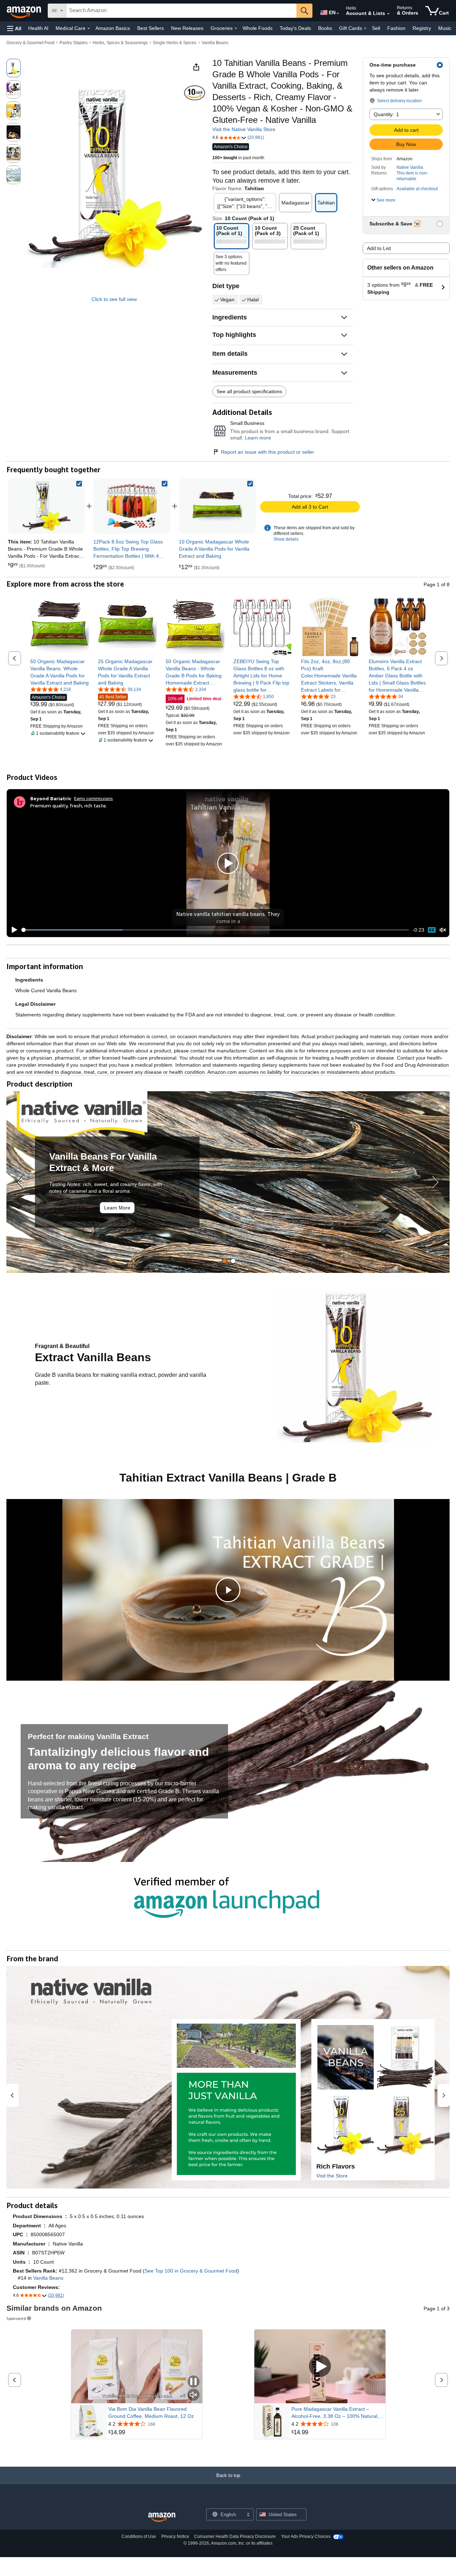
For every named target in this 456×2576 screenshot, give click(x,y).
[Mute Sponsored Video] (193, 2395)
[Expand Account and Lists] (388, 14)
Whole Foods (258, 28)
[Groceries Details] (236, 28)
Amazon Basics (113, 28)
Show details (286, 539)
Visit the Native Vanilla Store (244, 129)
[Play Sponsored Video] (320, 2367)
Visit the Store (332, 2176)
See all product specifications (249, 391)
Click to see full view (114, 299)
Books (325, 28)
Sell (376, 28)
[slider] (215, 930)
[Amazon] (25, 11)
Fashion (396, 28)
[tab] (225, 1261)
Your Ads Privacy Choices (306, 2536)
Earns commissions (94, 798)
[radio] (14, 68)
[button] (14, 28)
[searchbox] (181, 11)
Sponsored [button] (16, 2318)
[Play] (12, 930)
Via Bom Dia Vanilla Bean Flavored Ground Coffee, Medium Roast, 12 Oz (151, 2413)
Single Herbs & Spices (175, 43)
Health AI (38, 28)
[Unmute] (443, 930)
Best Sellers (151, 28)
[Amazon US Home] (162, 2517)
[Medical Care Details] (89, 28)
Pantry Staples (74, 43)
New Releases (187, 28)
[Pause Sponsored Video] (193, 2382)
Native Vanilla (410, 167)
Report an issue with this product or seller (268, 452)
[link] (132, 506)
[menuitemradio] (432, 930)
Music (445, 28)
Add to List (379, 248)
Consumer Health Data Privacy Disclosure (235, 2536)
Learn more (258, 438)
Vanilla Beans (215, 43)
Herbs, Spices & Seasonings (120, 43)
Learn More (117, 1208)
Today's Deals (295, 28)
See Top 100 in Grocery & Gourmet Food (191, 2271)
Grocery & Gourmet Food (30, 43)
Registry (422, 28)
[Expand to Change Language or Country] (338, 14)
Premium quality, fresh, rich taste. (69, 805)
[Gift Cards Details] (365, 28)
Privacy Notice (175, 2536)
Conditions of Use (139, 2536)
